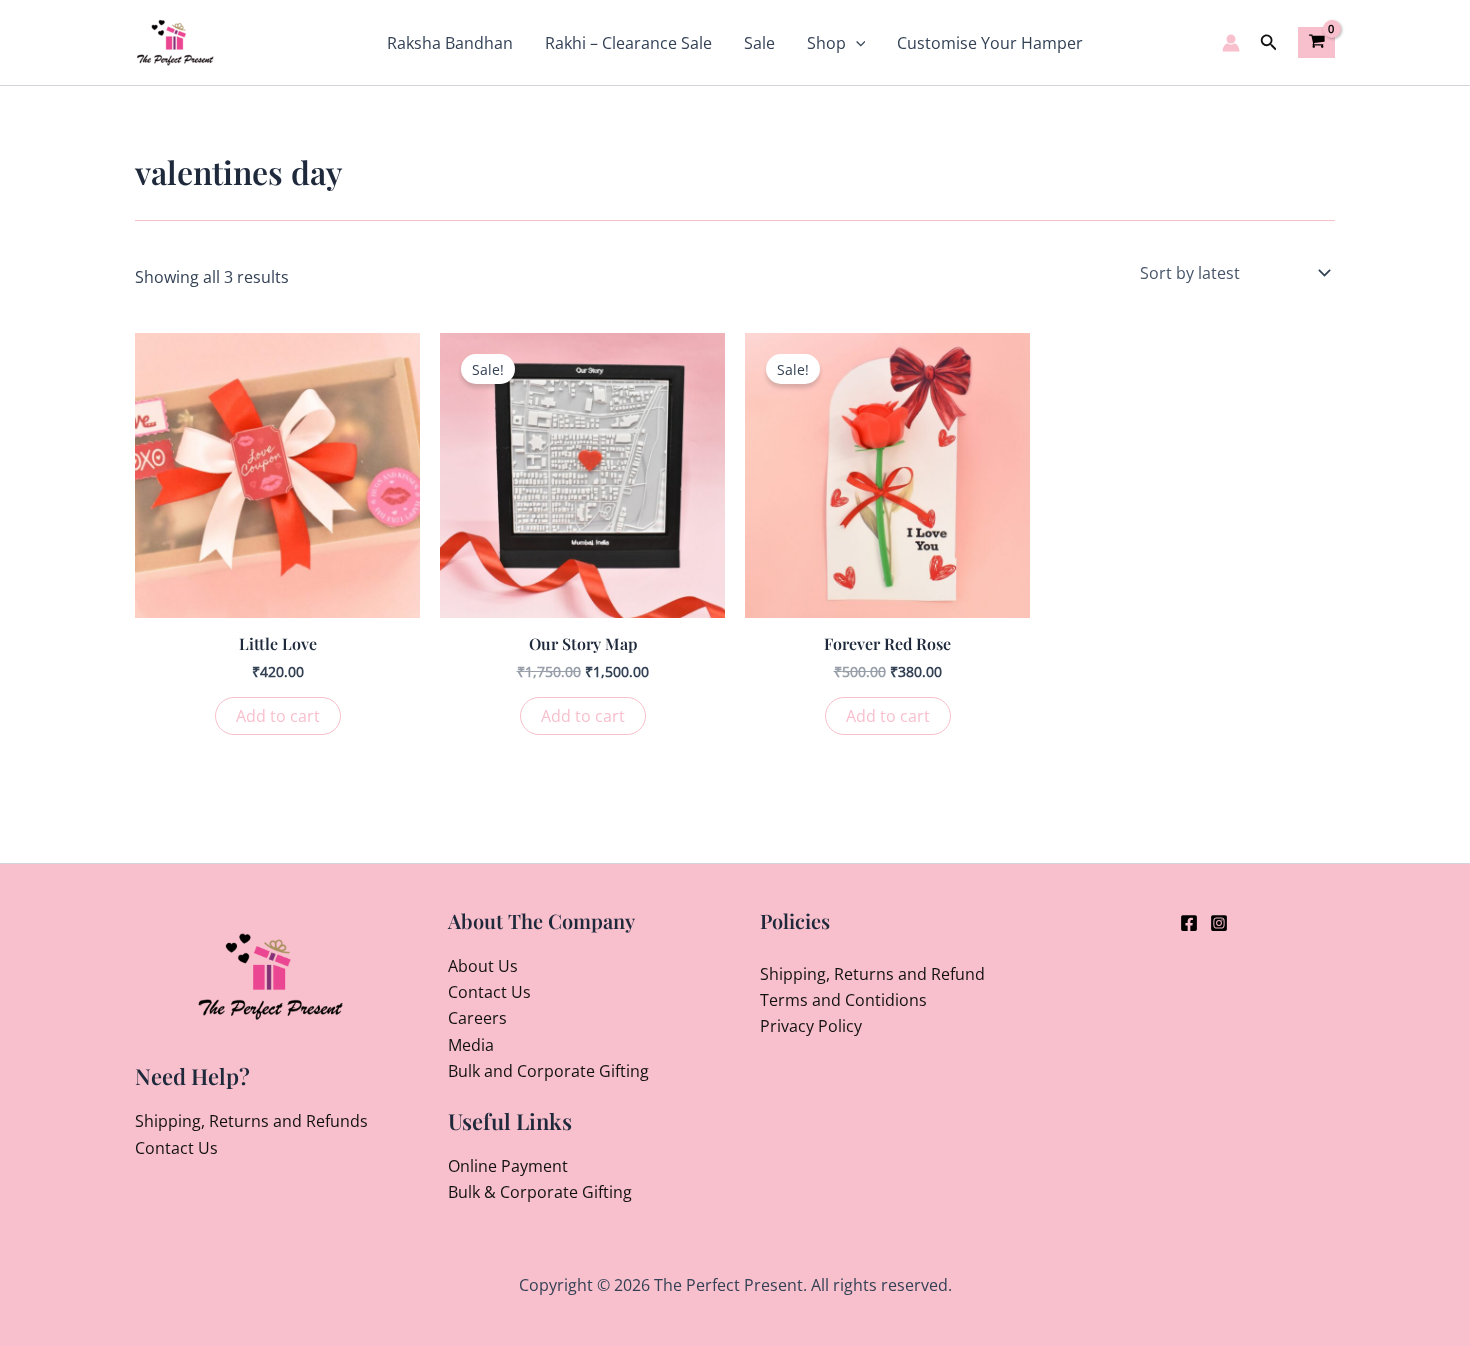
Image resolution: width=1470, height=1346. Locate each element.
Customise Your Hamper (990, 43)
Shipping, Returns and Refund (872, 974)
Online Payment (508, 1166)
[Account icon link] (1231, 43)
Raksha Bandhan (450, 43)
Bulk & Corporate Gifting (540, 1192)
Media (471, 1045)
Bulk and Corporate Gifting (548, 1071)
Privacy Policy (811, 1026)
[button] (1269, 43)
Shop (826, 43)
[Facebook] (1189, 923)
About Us (483, 966)
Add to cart (278, 716)
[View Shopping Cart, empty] (1316, 42)
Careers (477, 1018)
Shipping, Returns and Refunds (251, 1121)
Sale (759, 43)
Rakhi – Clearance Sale (628, 43)
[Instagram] (1219, 923)
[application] (856, 43)
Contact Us (176, 1148)
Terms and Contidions (843, 1000)
